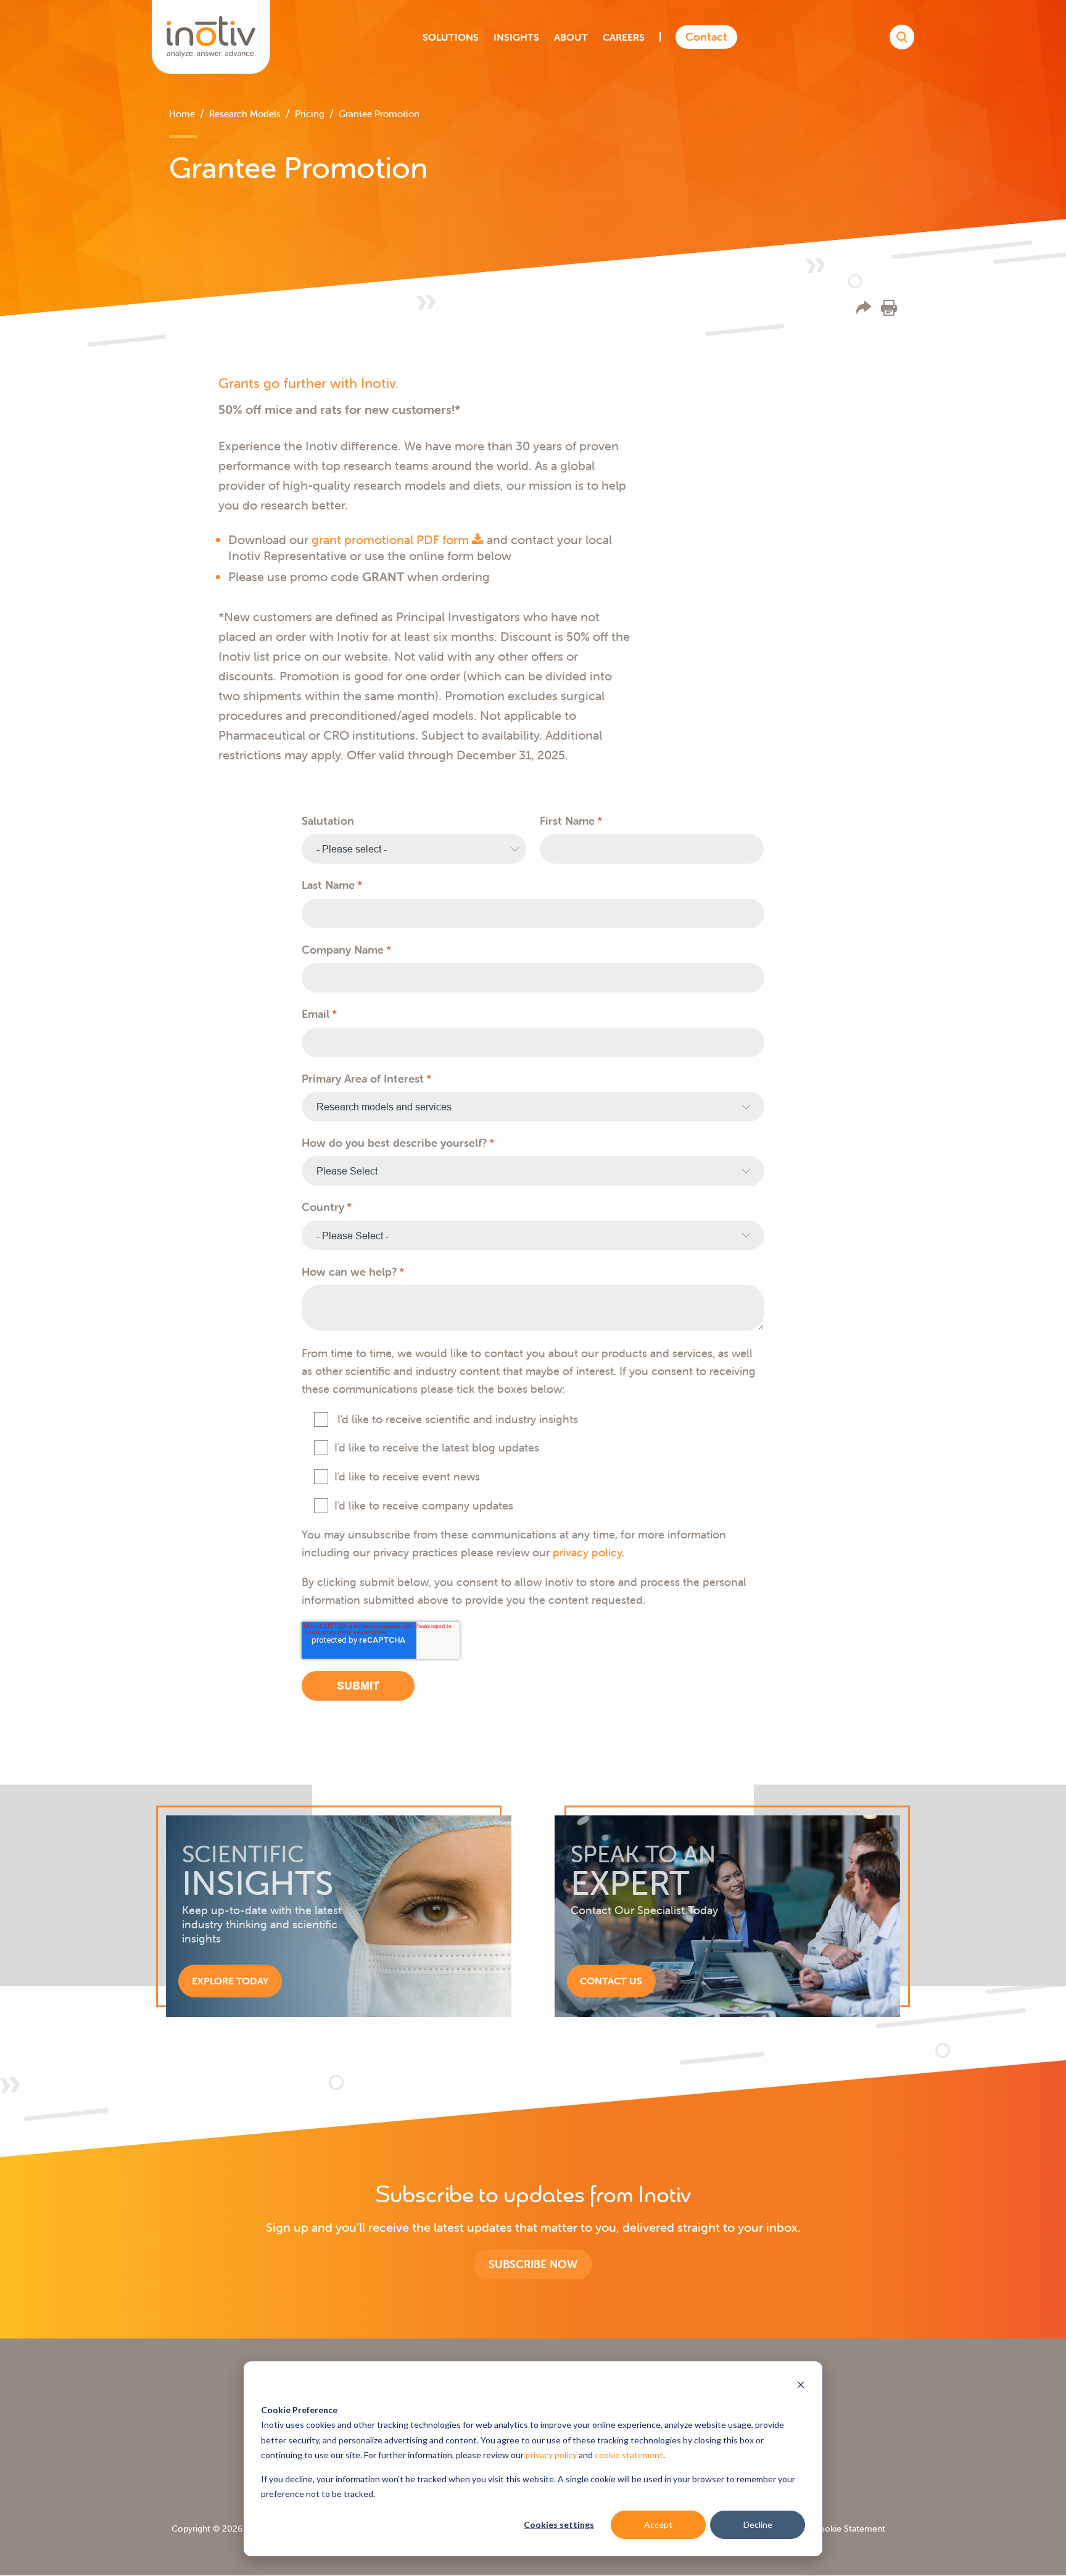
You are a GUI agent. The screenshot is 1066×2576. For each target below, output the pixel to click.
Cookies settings (559, 2524)
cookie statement (629, 2455)
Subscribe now (533, 2264)
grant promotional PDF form (392, 539)
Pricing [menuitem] (310, 114)
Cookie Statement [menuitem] (849, 2529)
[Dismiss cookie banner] (801, 2386)
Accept (658, 2524)
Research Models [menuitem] (245, 114)
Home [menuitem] (182, 114)
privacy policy (551, 2455)
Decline (758, 2524)
